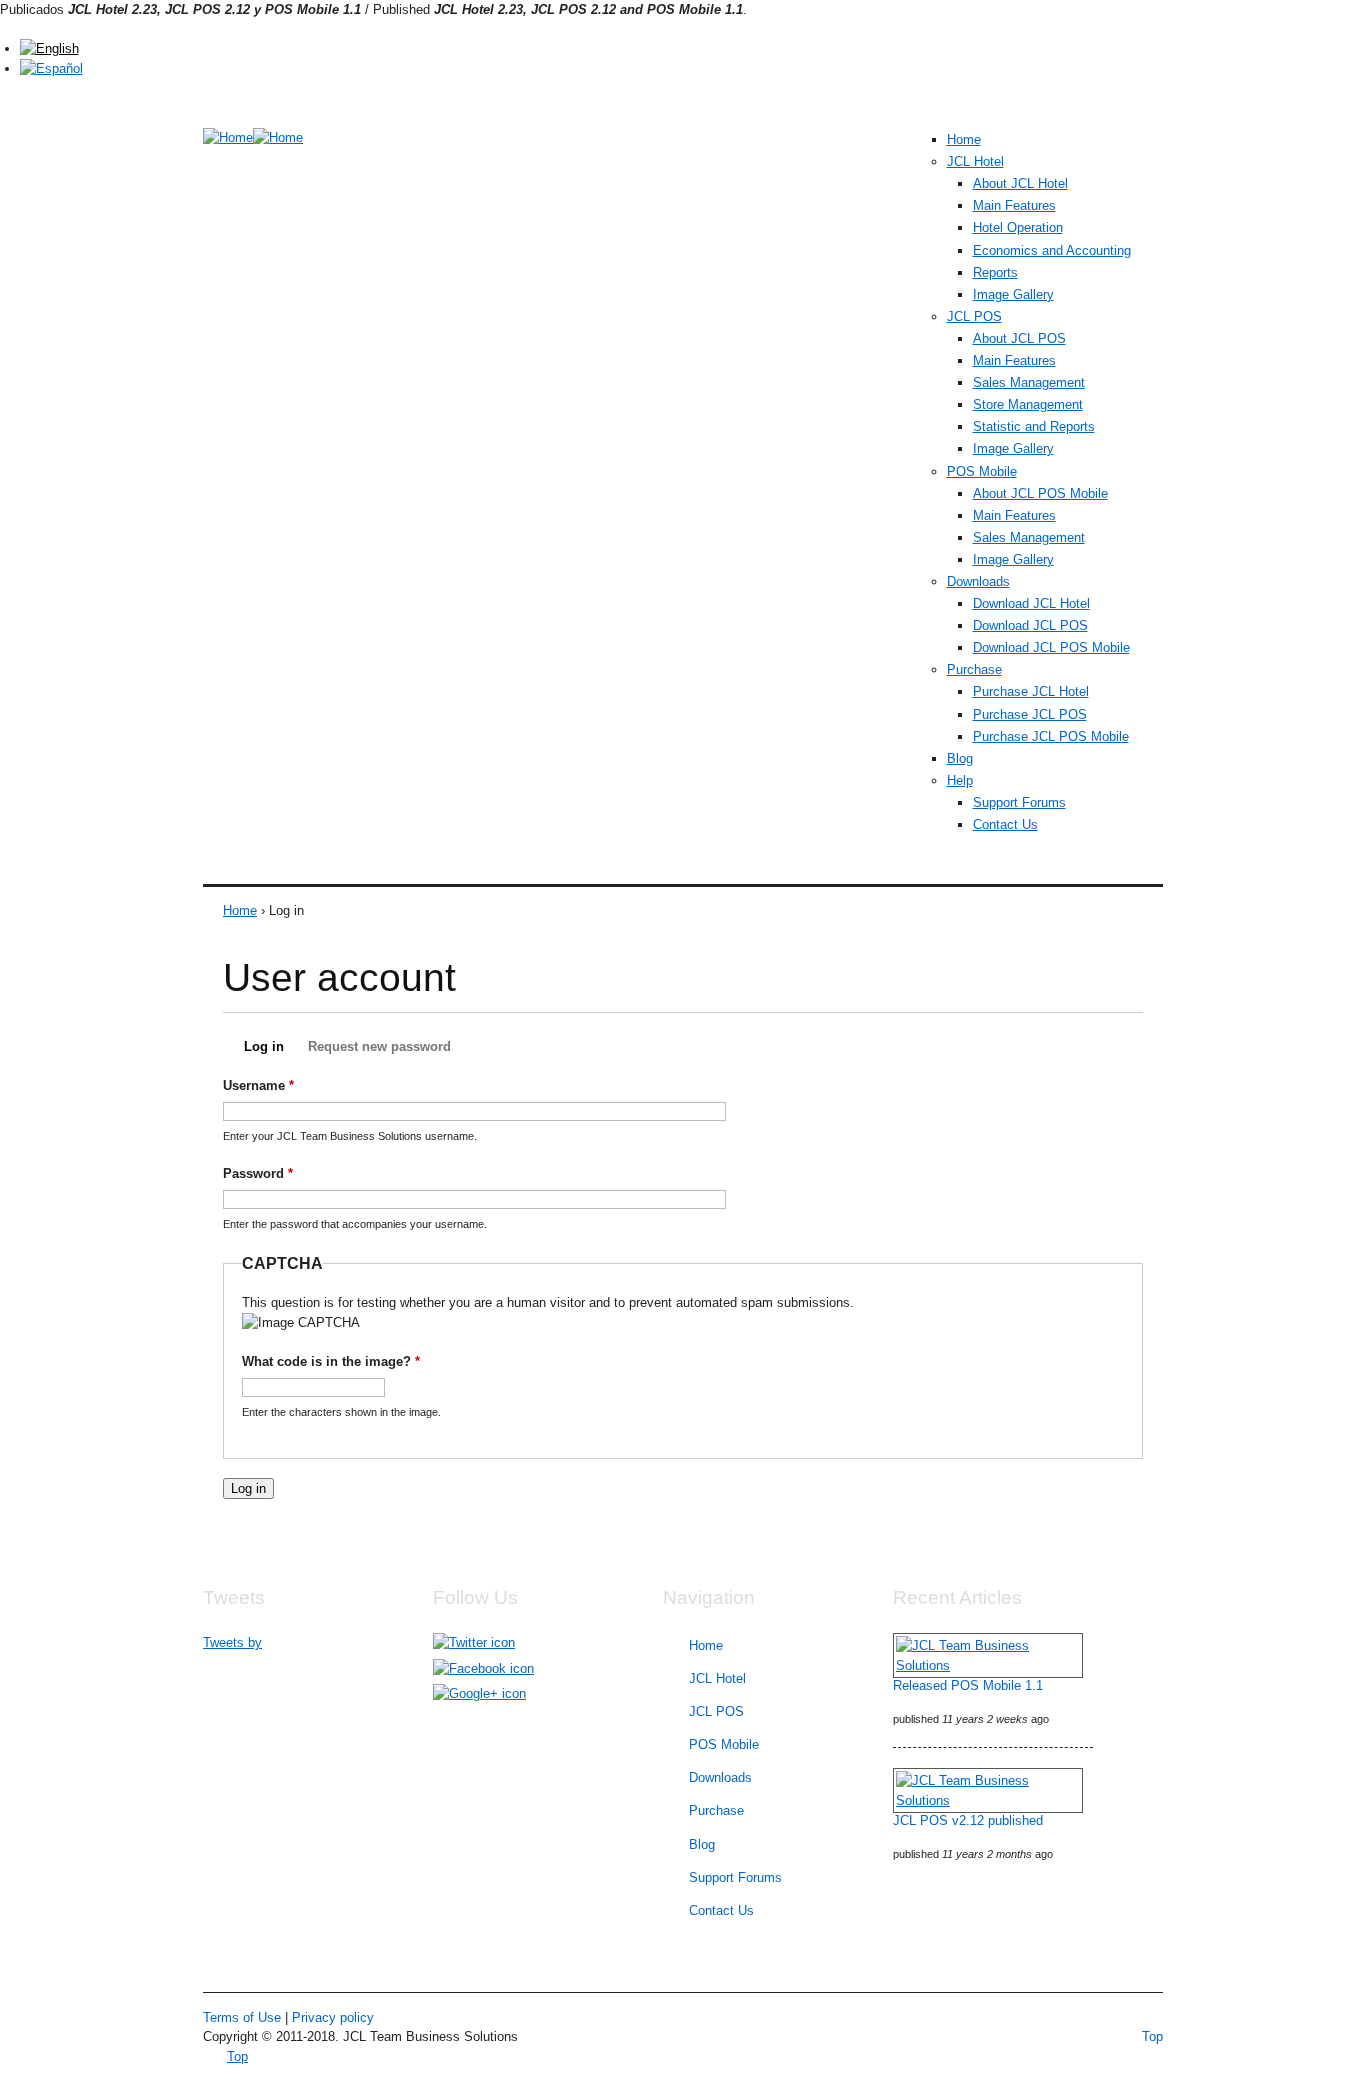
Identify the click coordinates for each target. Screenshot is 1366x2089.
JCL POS (974, 316)
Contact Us (1005, 824)
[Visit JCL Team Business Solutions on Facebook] (483, 1668)
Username (258, 1085)
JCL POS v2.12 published (968, 1820)
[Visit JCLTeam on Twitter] (474, 1642)
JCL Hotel (975, 161)
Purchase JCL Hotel (1031, 691)
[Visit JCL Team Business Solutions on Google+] (479, 1693)
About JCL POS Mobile (1040, 493)
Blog (960, 758)
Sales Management (1029, 382)
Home (964, 139)
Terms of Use (242, 2017)
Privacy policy (333, 2017)
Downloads (978, 581)
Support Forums (1019, 802)
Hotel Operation (1018, 227)
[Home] (228, 138)
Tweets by (232, 1642)
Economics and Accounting (1052, 250)
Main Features (1014, 205)
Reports (995, 272)
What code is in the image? (331, 1361)
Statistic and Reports (1034, 426)
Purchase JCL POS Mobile (1051, 736)
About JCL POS (1019, 338)
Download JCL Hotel (1031, 603)
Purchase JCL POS (1030, 714)
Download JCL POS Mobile (1051, 647)
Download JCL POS (1030, 625)
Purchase (974, 669)
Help (960, 780)
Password (258, 1173)
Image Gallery (1013, 294)
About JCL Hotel (1020, 183)
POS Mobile (982, 471)
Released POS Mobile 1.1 (968, 1685)
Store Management (1028, 404)
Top (1152, 2036)
